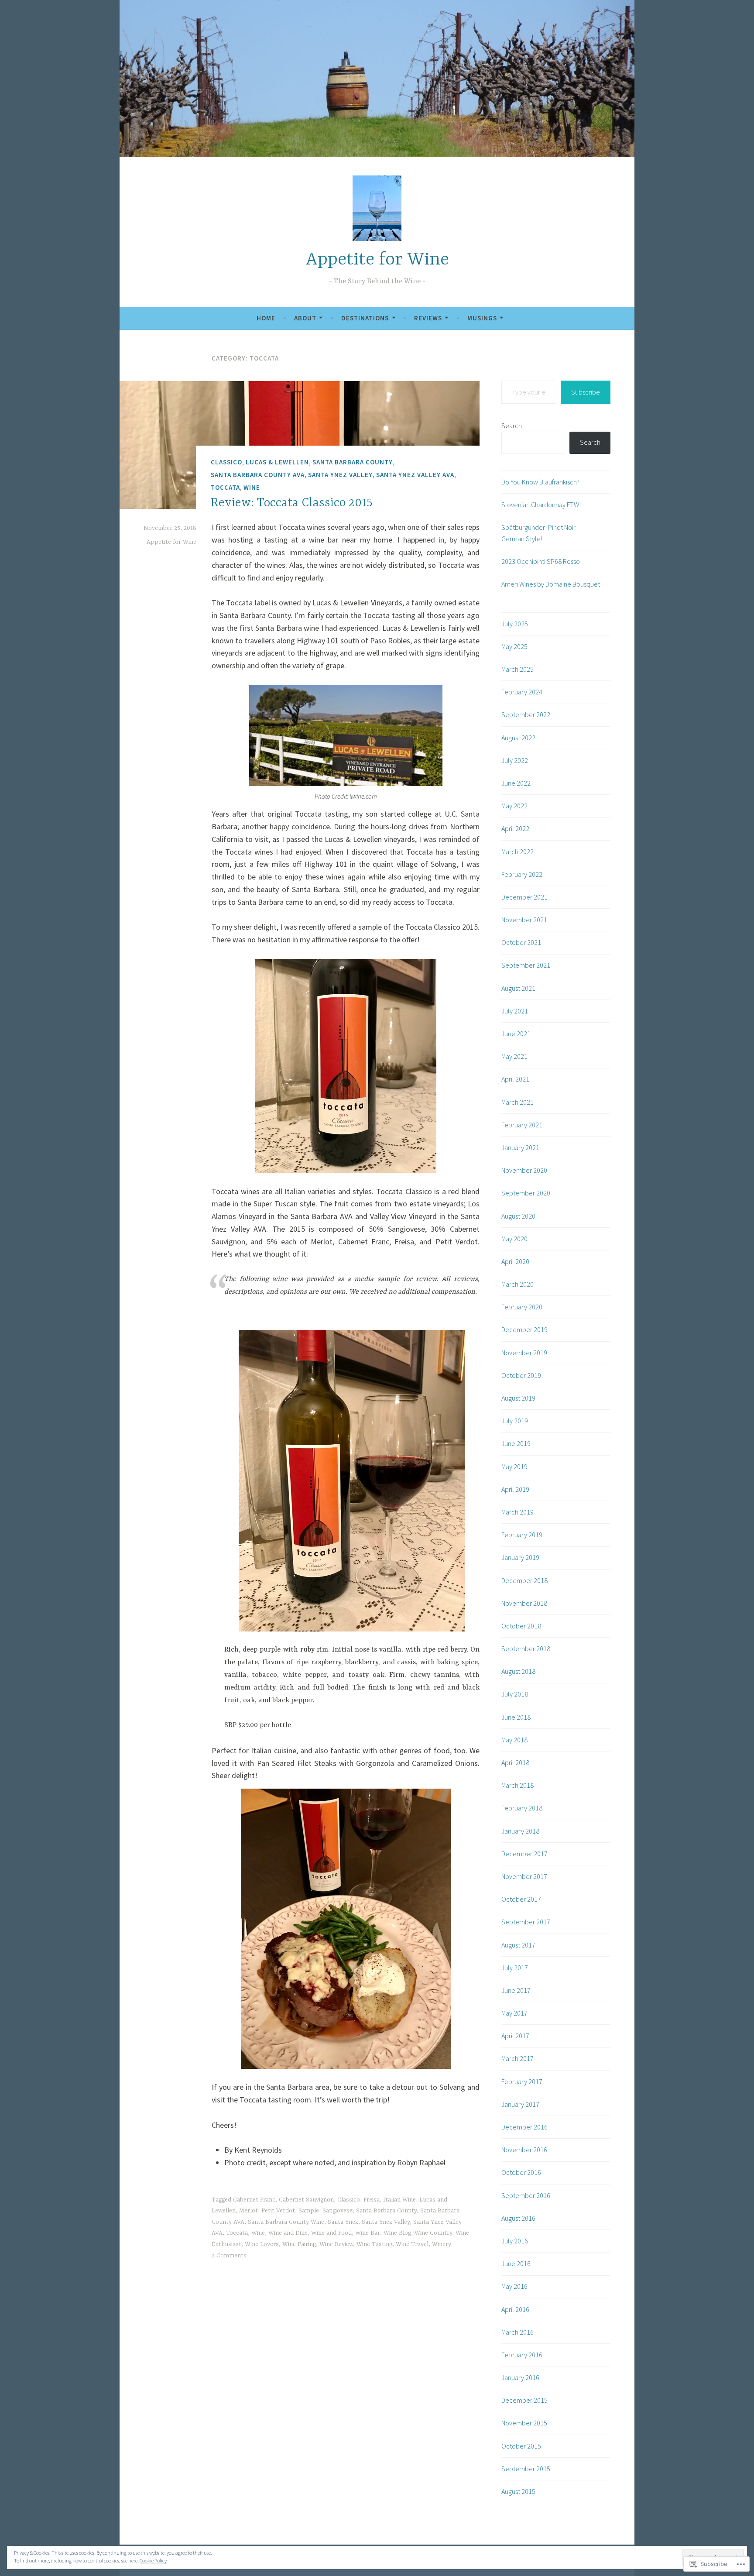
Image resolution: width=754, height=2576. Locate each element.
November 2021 (524, 920)
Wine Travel (412, 2244)
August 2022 (518, 738)
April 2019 (515, 1489)
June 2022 (516, 783)
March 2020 (518, 1284)
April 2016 (515, 2309)
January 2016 (520, 2377)
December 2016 (524, 2127)
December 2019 (524, 1329)
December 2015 (524, 2400)
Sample (309, 2211)
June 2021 (516, 1034)
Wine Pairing (299, 2244)
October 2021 (521, 942)
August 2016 (518, 2218)
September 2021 (526, 965)
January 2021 (520, 1147)
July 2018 (515, 1694)
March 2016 (518, 2332)
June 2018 (516, 1717)
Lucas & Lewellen (277, 462)
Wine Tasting (374, 2244)
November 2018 (524, 1603)
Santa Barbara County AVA (258, 475)
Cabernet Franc (254, 2200)
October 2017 (521, 1899)
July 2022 (515, 760)
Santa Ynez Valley (340, 475)
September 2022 (526, 714)
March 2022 (518, 852)
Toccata (225, 487)
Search (512, 426)
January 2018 (520, 1831)
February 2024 (522, 692)
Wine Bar (368, 2233)
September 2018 (526, 1649)
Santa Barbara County (353, 462)
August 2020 (518, 1216)
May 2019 (514, 1467)
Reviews (428, 318)
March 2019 (518, 1512)
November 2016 (524, 2150)
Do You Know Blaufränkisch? (540, 482)
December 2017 (524, 1854)
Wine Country (433, 2233)
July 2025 (515, 624)
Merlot (248, 2211)
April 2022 (515, 828)
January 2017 (520, 2104)
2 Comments (229, 2256)
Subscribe (586, 392)
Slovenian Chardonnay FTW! (541, 505)
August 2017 (518, 1945)
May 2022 (514, 806)
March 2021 (518, 1102)
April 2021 (515, 1079)
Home (266, 318)
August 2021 (518, 988)
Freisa (372, 2200)
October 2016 (521, 2172)
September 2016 (526, 2195)
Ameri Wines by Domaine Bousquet (551, 584)
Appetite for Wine (377, 260)
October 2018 (521, 1626)
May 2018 (514, 1740)
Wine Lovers (262, 2244)
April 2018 (515, 1762)
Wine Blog (397, 2233)
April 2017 (515, 2036)
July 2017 (515, 1968)
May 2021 (514, 1056)
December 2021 (524, 897)
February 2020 (522, 1307)
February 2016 (522, 2355)
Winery (442, 2244)
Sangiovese (338, 2211)
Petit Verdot (278, 2211)
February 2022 (522, 874)
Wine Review (336, 2244)
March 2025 (518, 669)
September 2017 (526, 1922)
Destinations (365, 318)
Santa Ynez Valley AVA (415, 475)
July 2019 (515, 1421)
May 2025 (514, 646)
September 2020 (526, 1193)
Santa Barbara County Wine (286, 2222)
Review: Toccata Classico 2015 (292, 503)
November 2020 (524, 1170)
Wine (252, 487)
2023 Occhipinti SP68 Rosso (541, 561)
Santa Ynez (343, 2222)
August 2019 (518, 1398)
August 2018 (518, 1671)
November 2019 (524, 1353)
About (305, 318)
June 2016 (516, 2263)
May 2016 (514, 2286)
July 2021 (515, 1011)
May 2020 (514, 1239)
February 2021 (522, 1125)
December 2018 (524, 1580)
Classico (226, 462)
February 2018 (522, 1808)
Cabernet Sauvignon (306, 2200)
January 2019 (520, 1557)
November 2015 (524, 2423)
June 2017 (516, 1990)
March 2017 (518, 2058)
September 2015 (526, 2469)
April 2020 (515, 1261)
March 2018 (518, 1785)
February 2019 (522, 1535)
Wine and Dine (288, 2233)
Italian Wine (399, 2200)
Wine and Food (331, 2233)
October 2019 (521, 1375)
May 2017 (514, 2013)
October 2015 (521, 2446)
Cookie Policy (153, 2561)
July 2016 (515, 2241)
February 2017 (522, 2081)
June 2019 (516, 1443)
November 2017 (524, 1876)
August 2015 (518, 2491)
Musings (482, 318)
